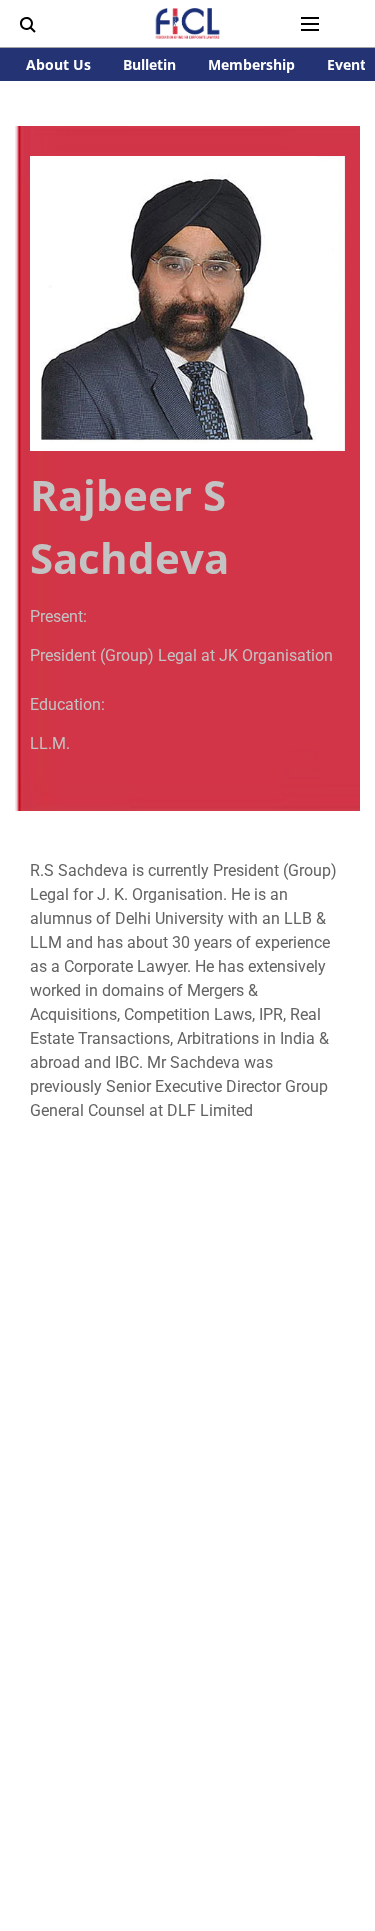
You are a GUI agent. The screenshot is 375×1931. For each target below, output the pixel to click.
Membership (251, 64)
